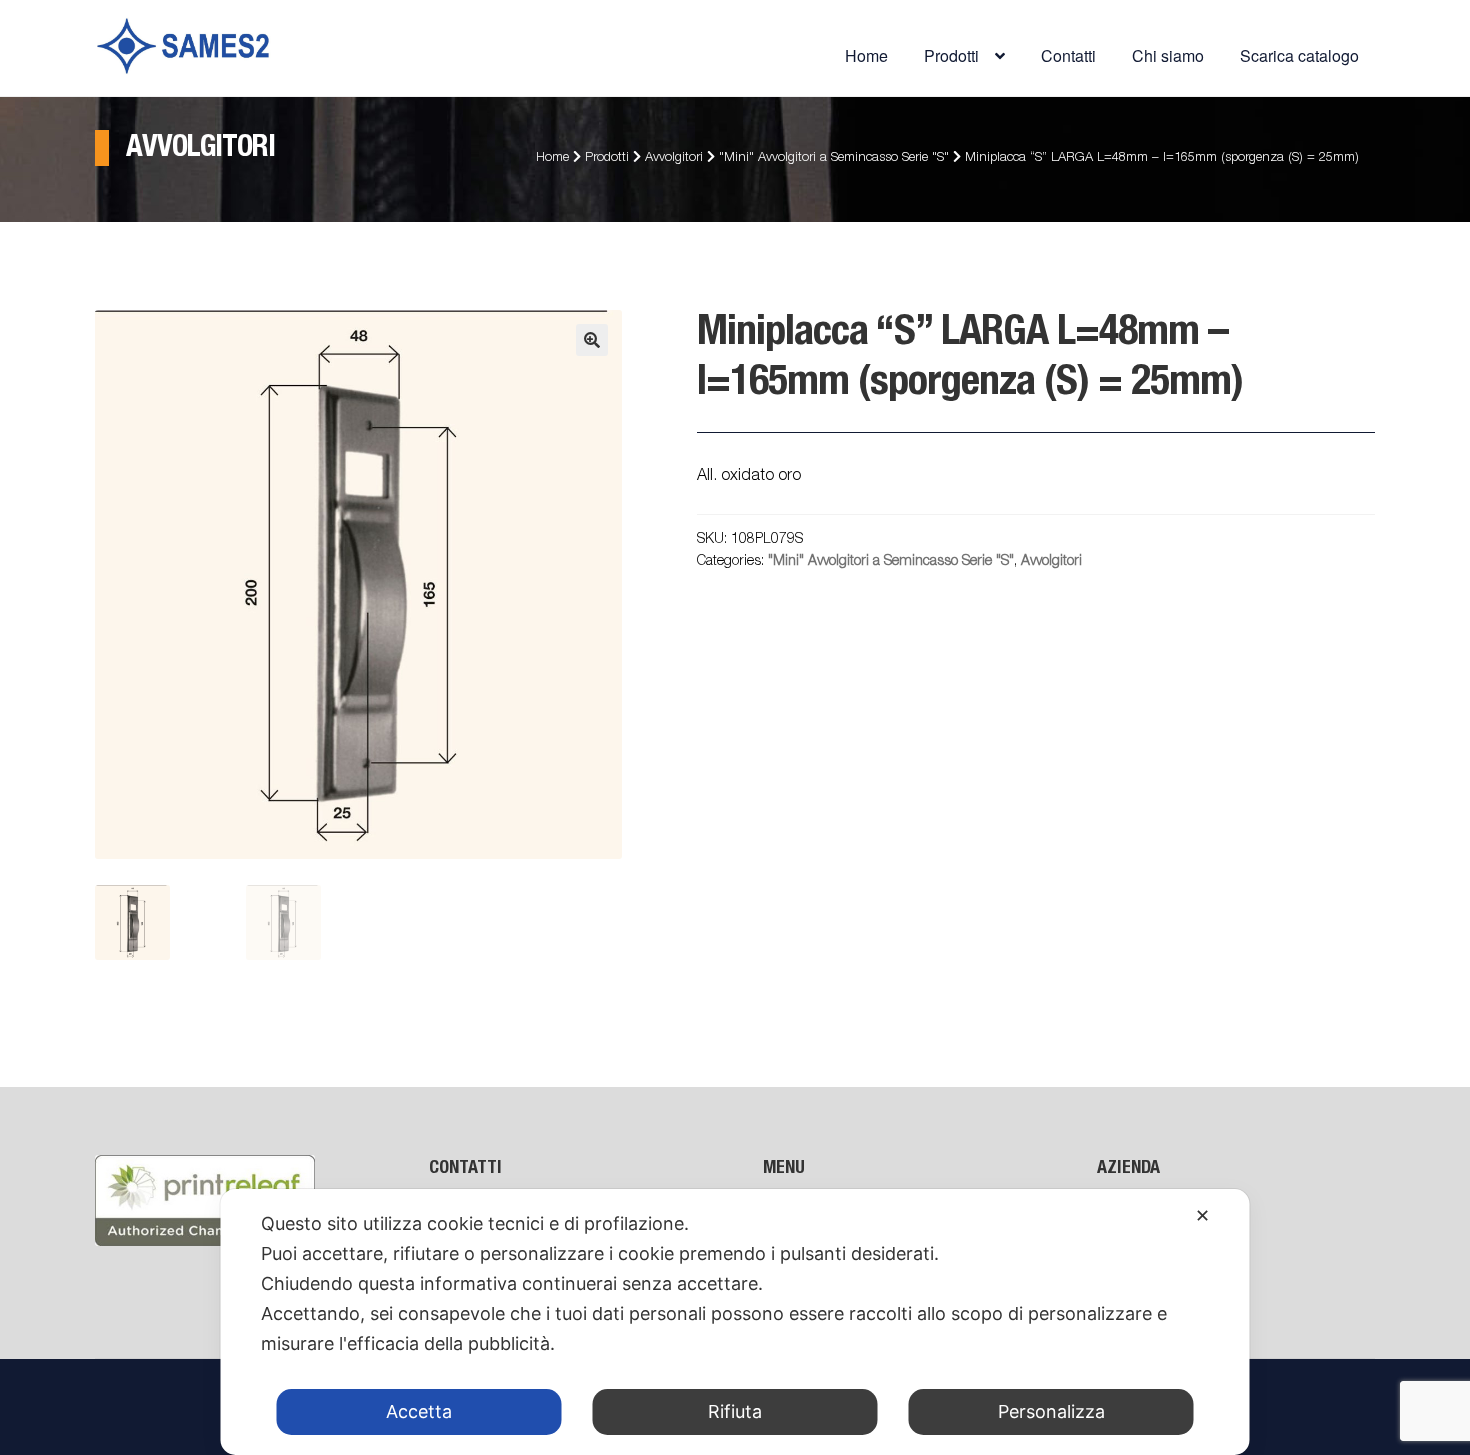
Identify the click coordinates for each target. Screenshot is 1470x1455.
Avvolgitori (674, 158)
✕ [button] (1202, 1215)
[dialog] (735, 1322)
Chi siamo (1168, 55)
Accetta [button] (419, 1411)
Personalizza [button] (1051, 1411)
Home (866, 55)
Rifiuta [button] (735, 1411)
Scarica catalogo (1299, 55)
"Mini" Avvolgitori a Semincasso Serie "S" (834, 158)
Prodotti (607, 158)
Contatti (1068, 55)
